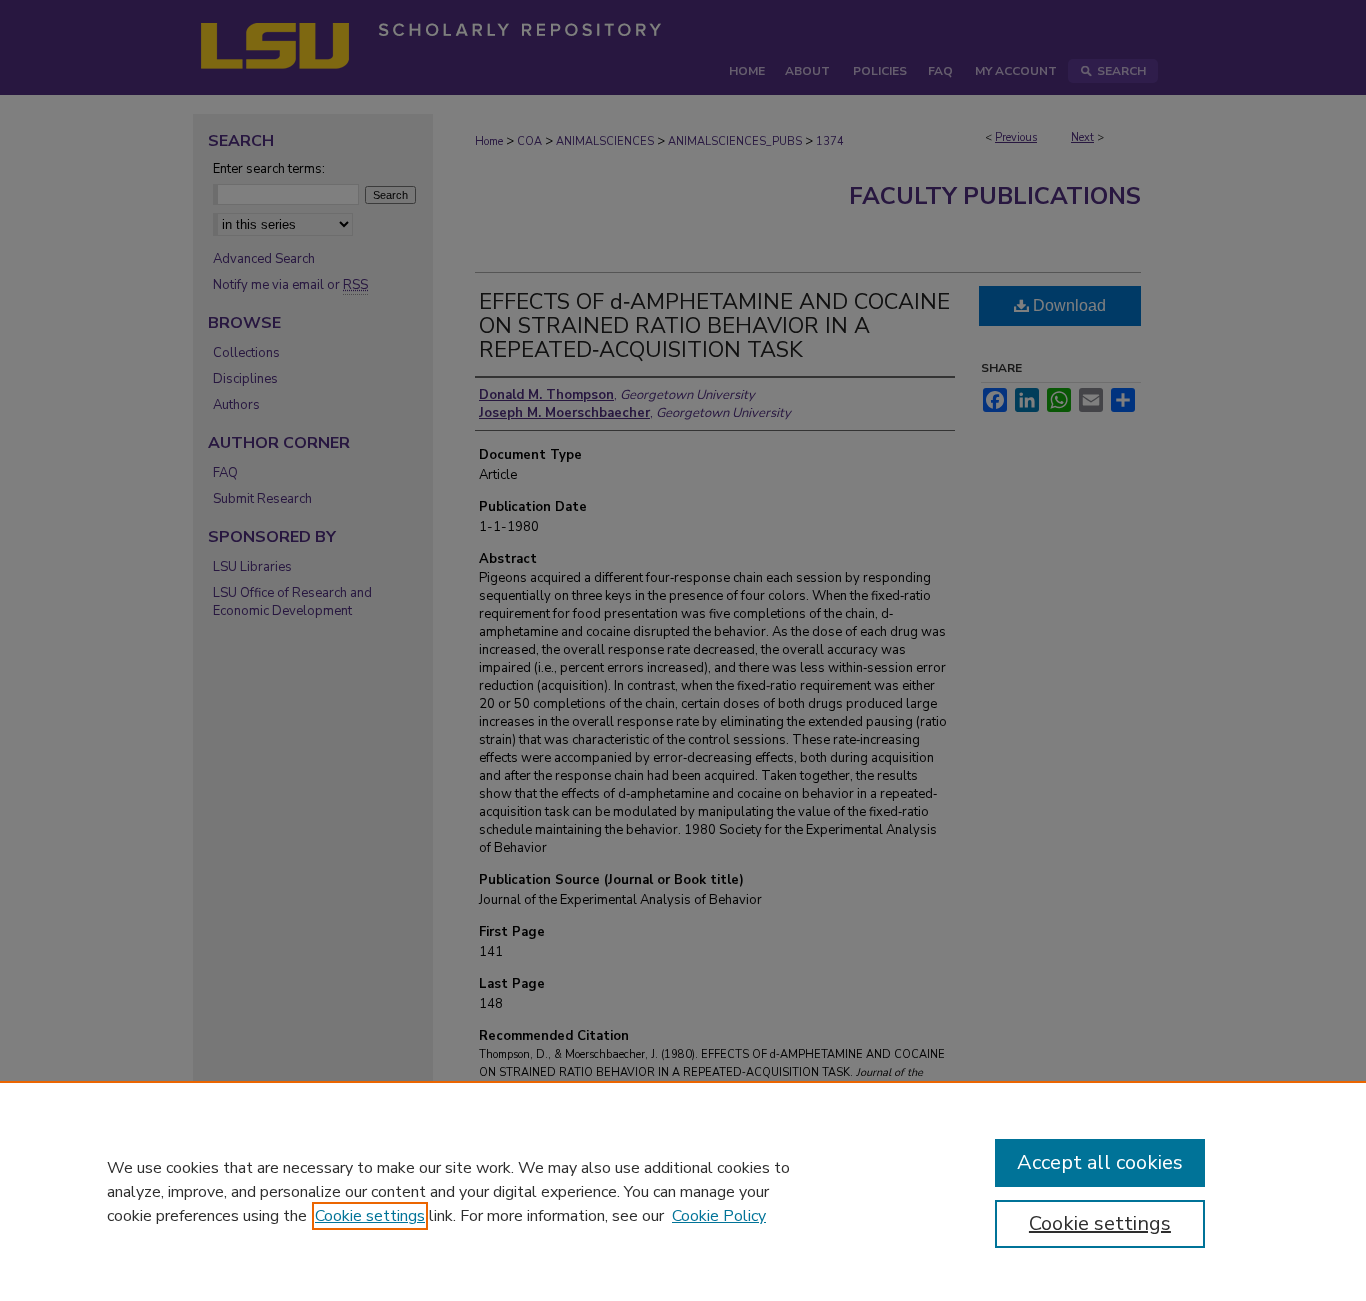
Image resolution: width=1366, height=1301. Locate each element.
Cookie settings (370, 1216)
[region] (683, 1191)
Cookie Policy (719, 1216)
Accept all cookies (1100, 1162)
